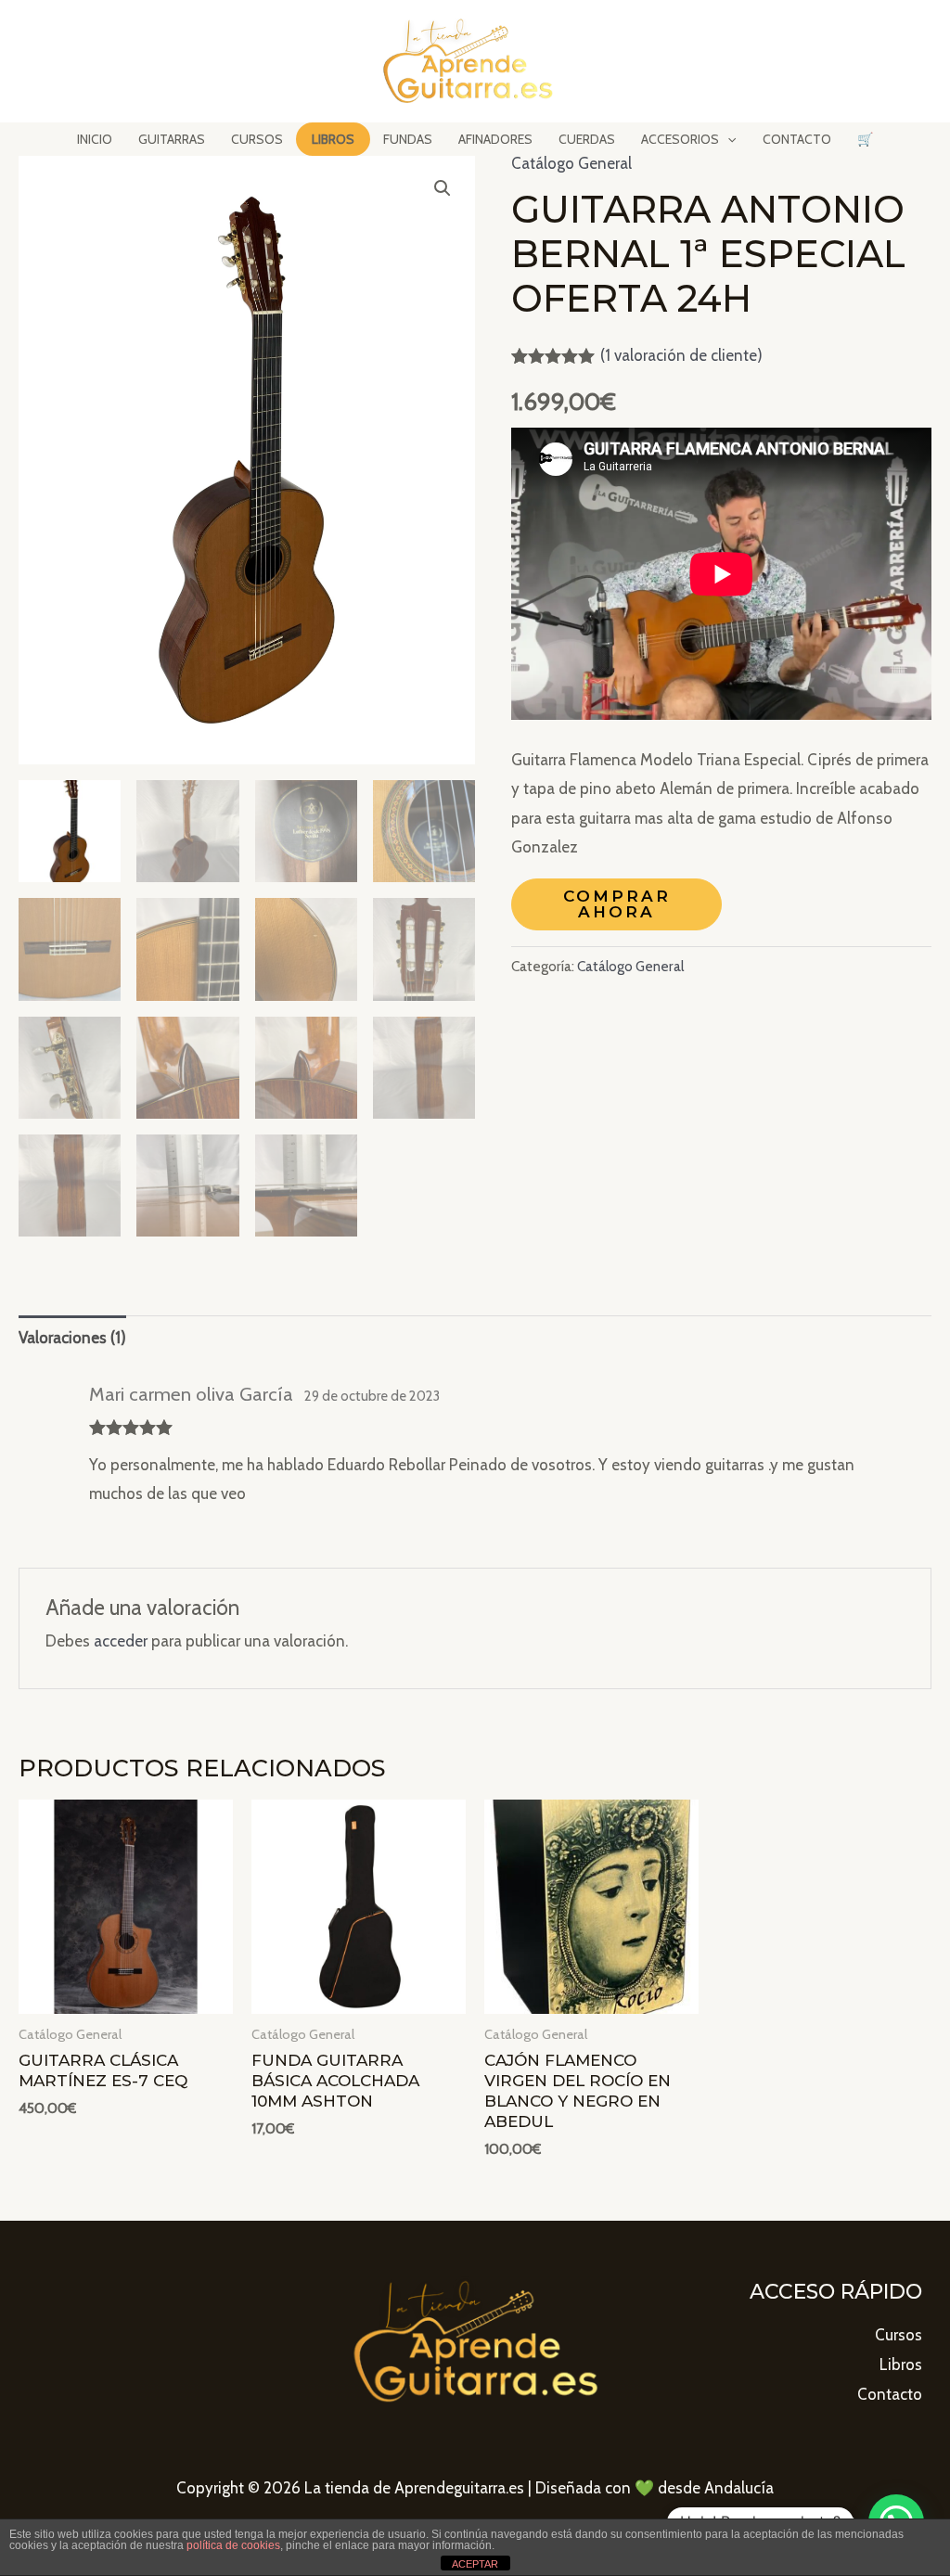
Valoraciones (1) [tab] (72, 1338)
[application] (727, 139)
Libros (901, 2365)
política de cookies (233, 2545)
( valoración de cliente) (681, 355)
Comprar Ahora (617, 904)
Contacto (890, 2394)
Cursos (899, 2335)
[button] (443, 188)
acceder (121, 1641)
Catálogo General (571, 163)
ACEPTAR (475, 2564)
